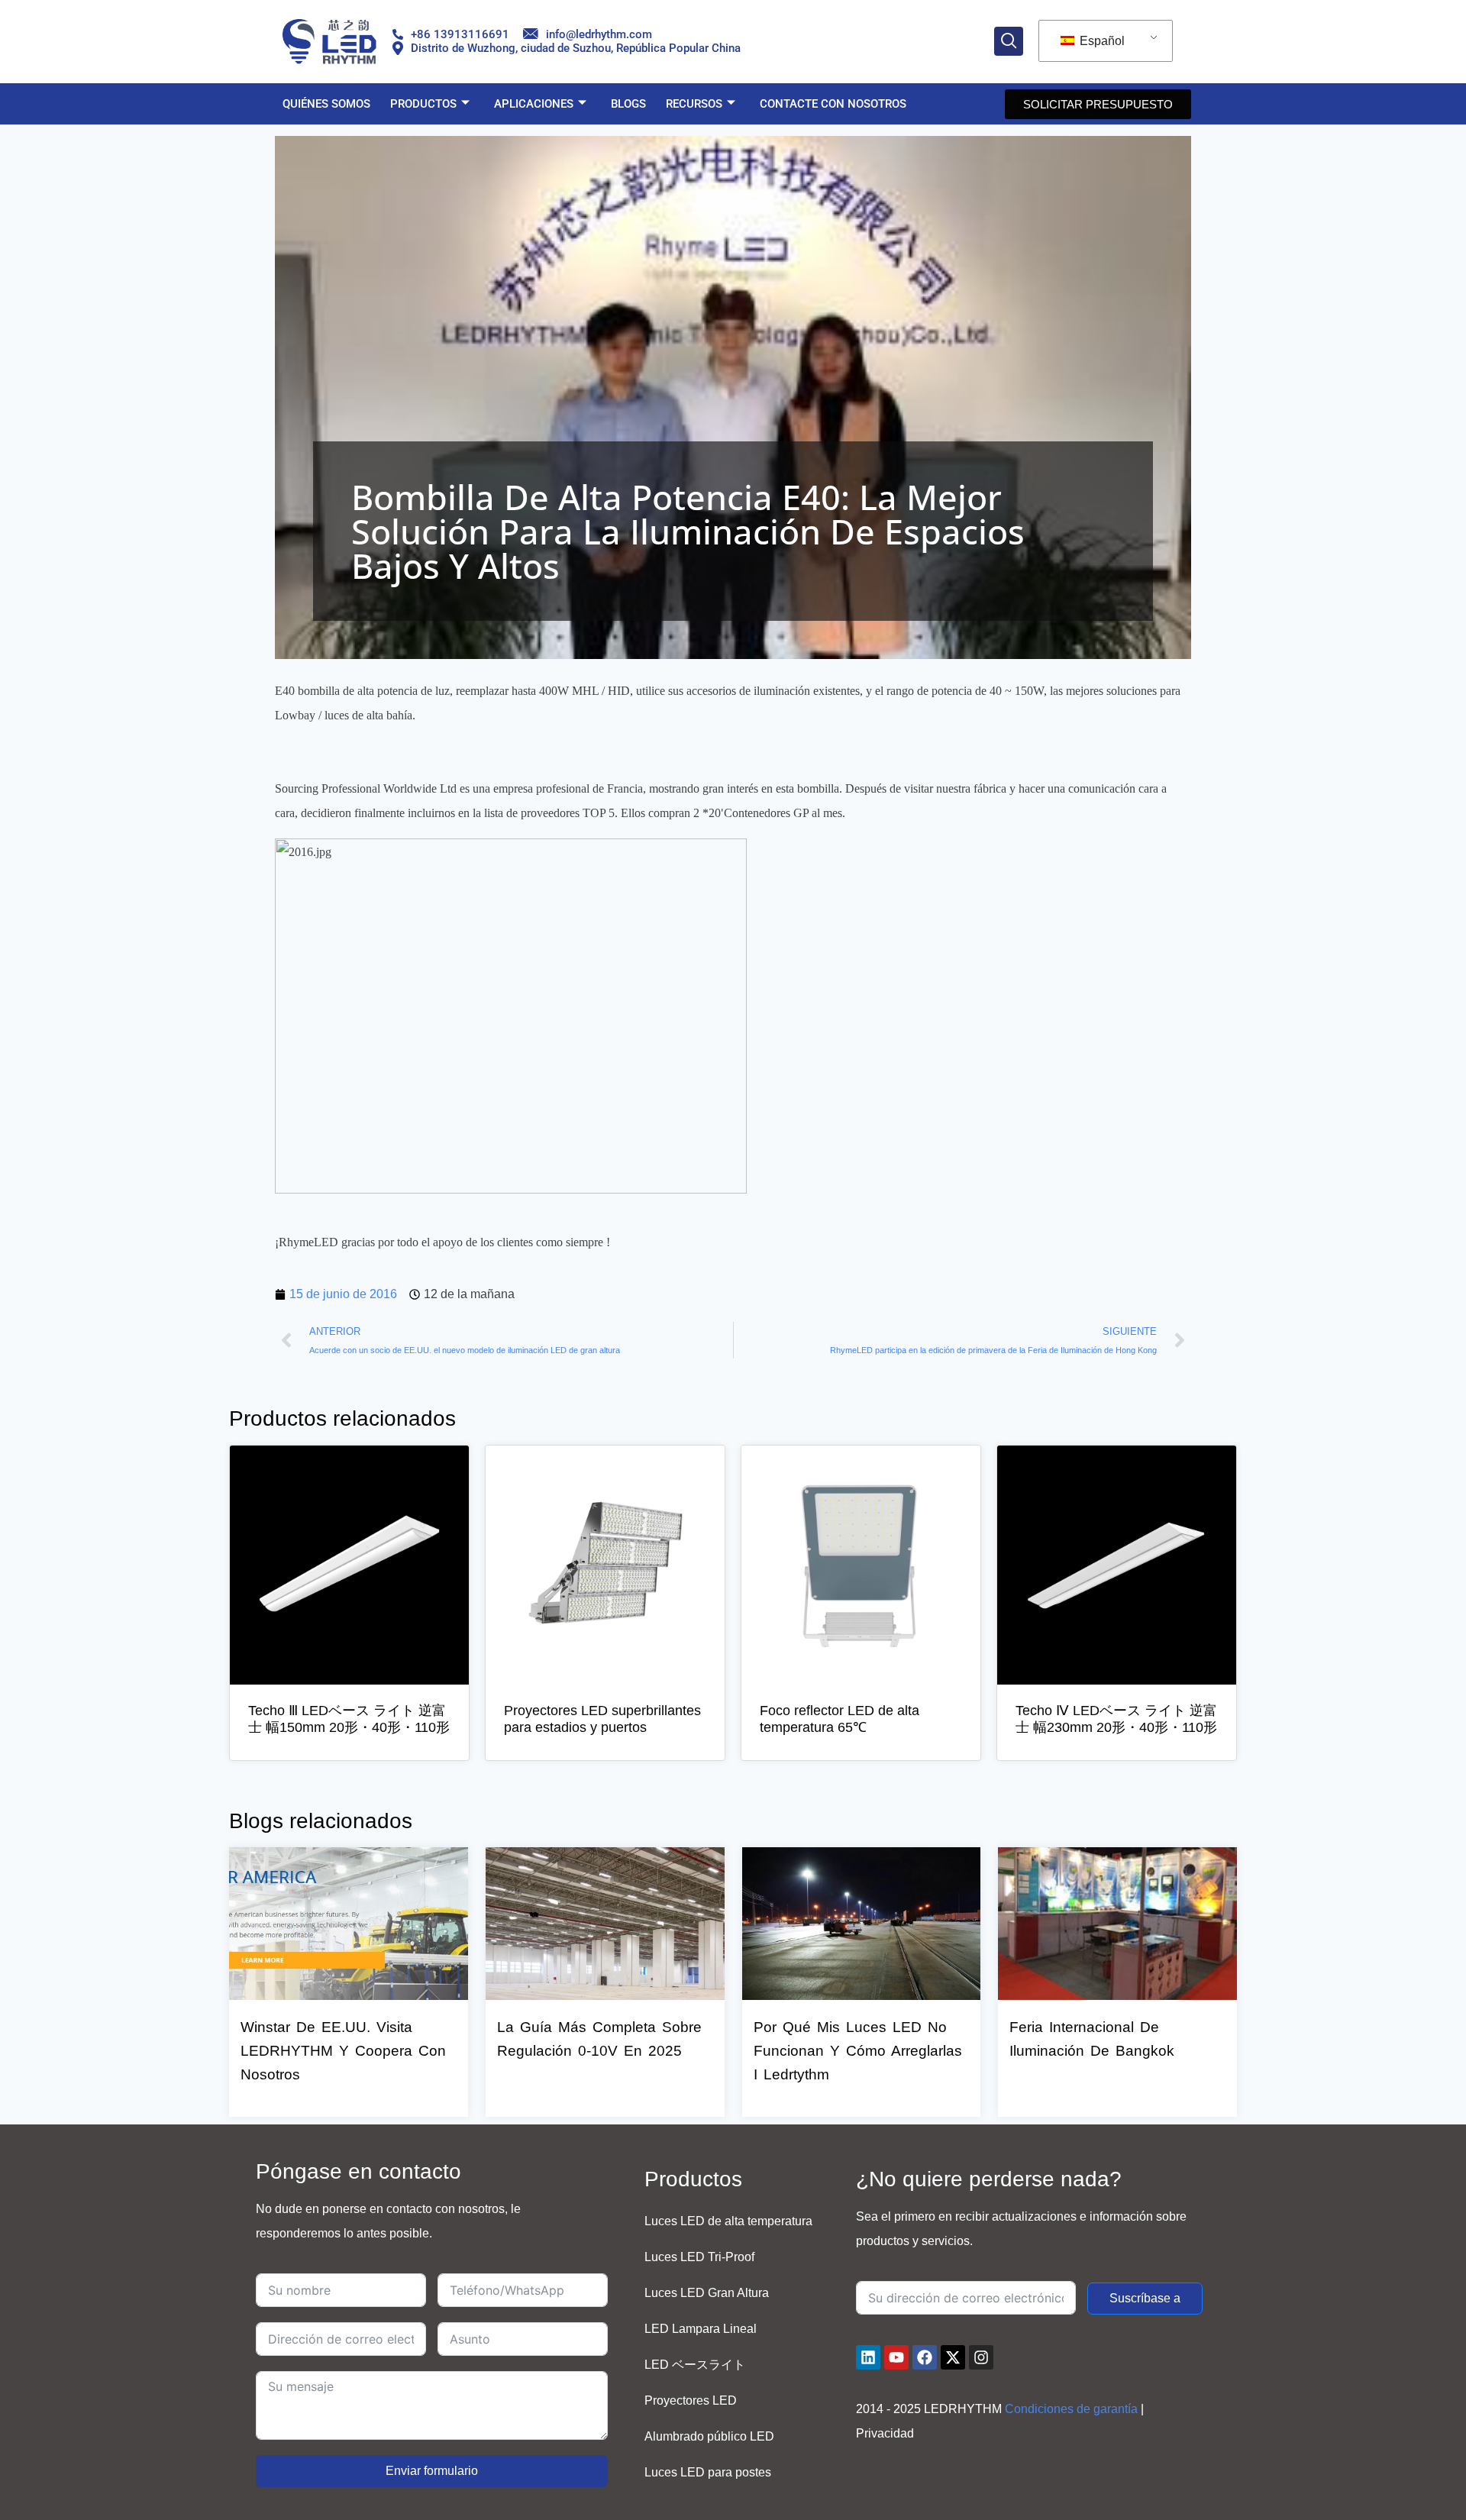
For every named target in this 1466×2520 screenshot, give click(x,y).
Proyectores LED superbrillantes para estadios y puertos (602, 1719)
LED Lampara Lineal (701, 2329)
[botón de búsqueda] (1009, 41)
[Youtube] (896, 2357)
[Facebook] (925, 2357)
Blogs (628, 104)
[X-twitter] (953, 2357)
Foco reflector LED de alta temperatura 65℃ (840, 1719)
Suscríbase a (1145, 2298)
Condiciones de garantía (1071, 2409)
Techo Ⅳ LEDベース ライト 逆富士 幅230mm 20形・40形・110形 (1116, 1719)
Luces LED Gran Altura (707, 2293)
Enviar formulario (432, 2471)
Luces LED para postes (708, 2472)
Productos (423, 104)
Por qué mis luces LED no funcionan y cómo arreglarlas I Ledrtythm (858, 2051)
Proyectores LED (691, 2400)
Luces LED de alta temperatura (728, 2221)
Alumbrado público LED (709, 2436)
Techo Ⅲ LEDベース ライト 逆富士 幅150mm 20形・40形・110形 (349, 1719)
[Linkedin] (868, 2357)
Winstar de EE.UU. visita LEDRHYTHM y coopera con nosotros (343, 2051)
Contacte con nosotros (833, 104)
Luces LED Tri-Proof (699, 2257)
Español (1101, 41)
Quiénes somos (326, 104)
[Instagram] (981, 2357)
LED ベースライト (695, 2365)
